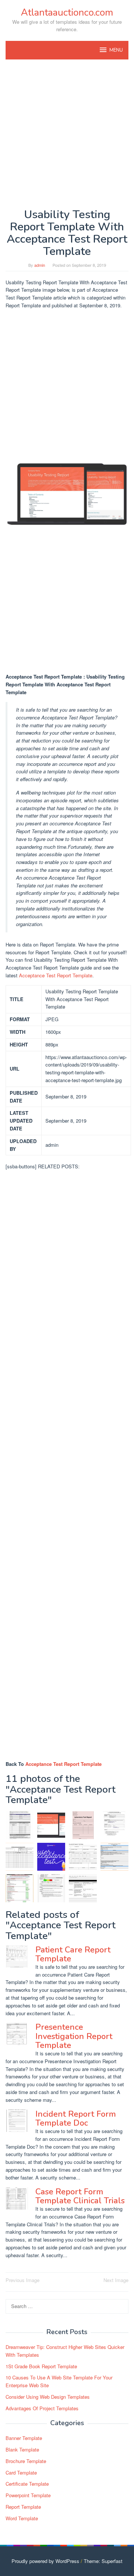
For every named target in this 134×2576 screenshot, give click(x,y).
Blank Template (22, 2449)
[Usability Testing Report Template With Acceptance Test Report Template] (51, 1825)
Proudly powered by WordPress (45, 2561)
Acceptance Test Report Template (56, 975)
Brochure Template (26, 2461)
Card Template (21, 2473)
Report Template (23, 2507)
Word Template (22, 2518)
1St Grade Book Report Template (41, 2366)
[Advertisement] (67, 134)
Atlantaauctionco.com (67, 12)
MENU (116, 50)
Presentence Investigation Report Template (74, 2036)
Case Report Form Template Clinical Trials (80, 2196)
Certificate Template (27, 2484)
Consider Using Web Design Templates (48, 2397)
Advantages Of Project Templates (42, 2408)
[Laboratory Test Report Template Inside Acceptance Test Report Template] (83, 1825)
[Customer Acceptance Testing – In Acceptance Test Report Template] (83, 1857)
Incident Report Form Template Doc (76, 2119)
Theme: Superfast (103, 2561)
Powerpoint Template (28, 2495)
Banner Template (24, 2438)
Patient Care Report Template (73, 1954)
